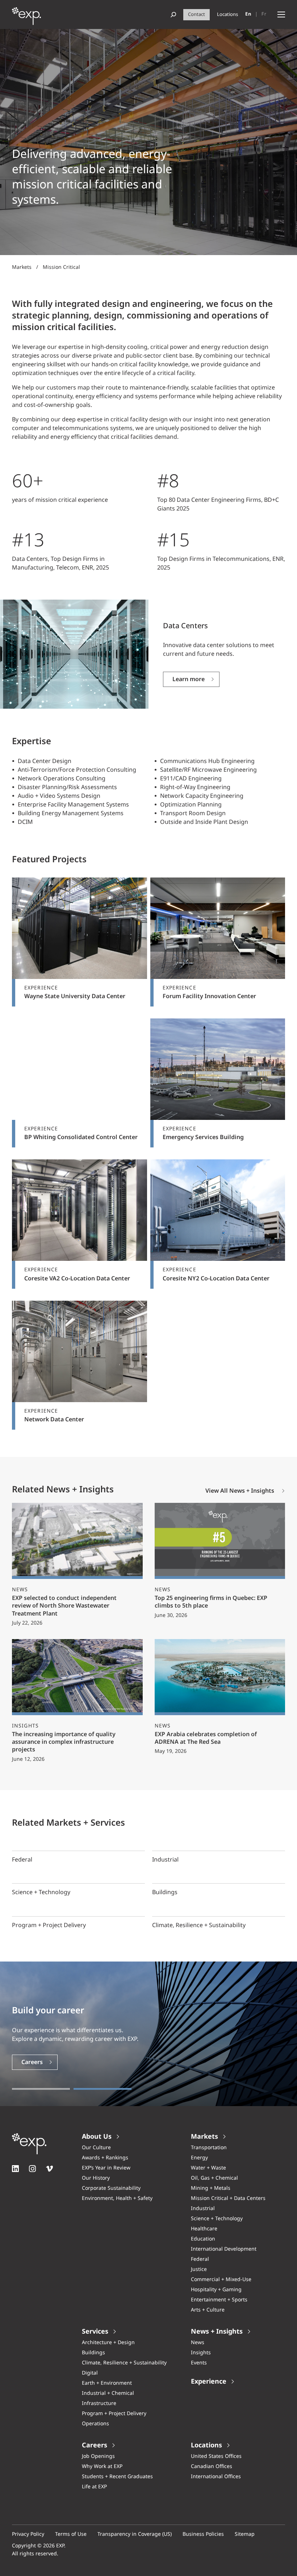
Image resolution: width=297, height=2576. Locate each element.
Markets (22, 267)
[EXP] (26, 18)
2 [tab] (103, 2089)
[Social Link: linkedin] (15, 2169)
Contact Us (37, 2062)
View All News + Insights (240, 1491)
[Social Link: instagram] (32, 2169)
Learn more (189, 680)
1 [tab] (41, 2089)
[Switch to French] (264, 14)
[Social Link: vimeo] (49, 2169)
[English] (248, 14)
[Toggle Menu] (281, 15)
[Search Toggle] (173, 15)
